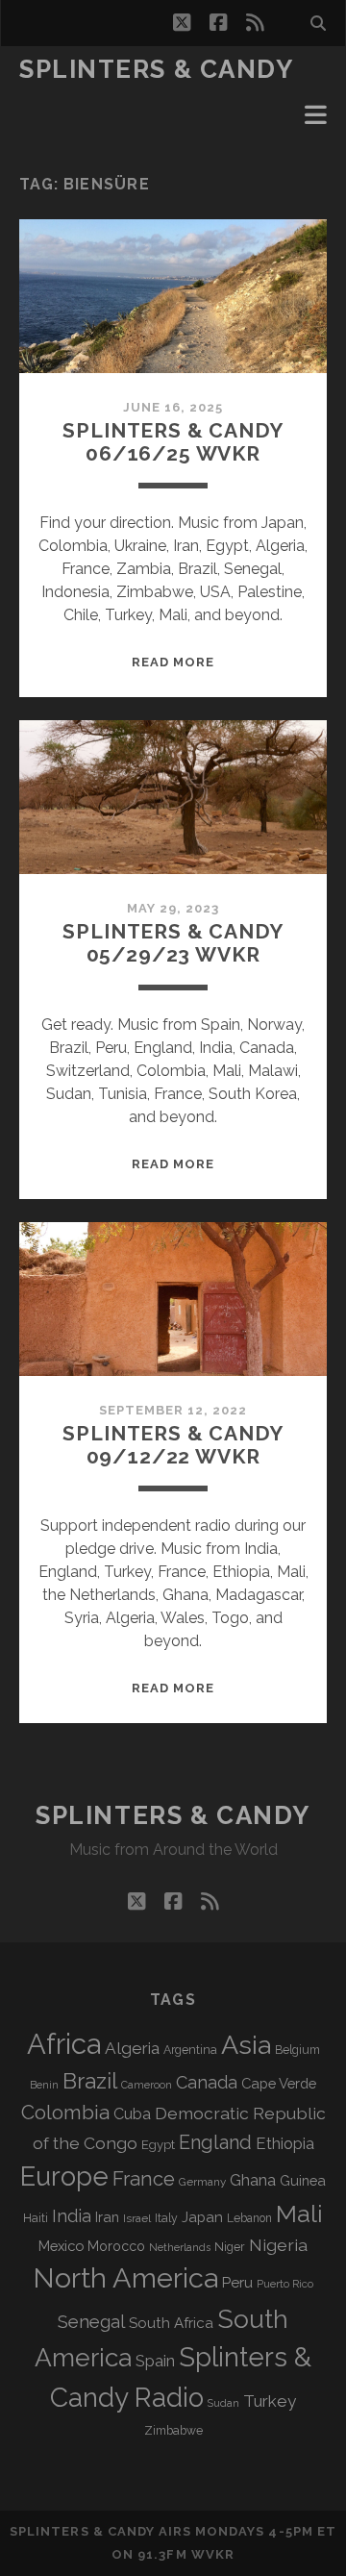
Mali (299, 2213)
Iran (107, 2217)
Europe (64, 2176)
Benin (44, 2085)
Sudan (223, 2403)
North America (125, 2278)
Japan (202, 2217)
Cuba (132, 2114)
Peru (237, 2282)
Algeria (132, 2048)
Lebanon (249, 2218)
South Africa (171, 2323)
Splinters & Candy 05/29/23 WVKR (173, 943)
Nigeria (278, 2245)
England (215, 2142)
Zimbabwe (173, 2431)
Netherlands (180, 2248)
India (72, 2216)
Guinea (303, 2180)
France (144, 2179)
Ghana (253, 2180)
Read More (173, 662)
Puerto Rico (285, 2284)
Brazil (90, 2081)
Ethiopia (285, 2143)
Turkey (270, 2401)
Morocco (116, 2246)
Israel (137, 2218)
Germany (202, 2182)
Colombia (65, 2113)
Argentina (190, 2050)
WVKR (213, 2554)
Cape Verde (279, 2083)
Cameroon (147, 2085)
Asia (246, 2045)
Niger (230, 2247)
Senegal (91, 2321)
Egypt (158, 2145)
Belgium (297, 2050)
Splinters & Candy (157, 69)
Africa (64, 2044)
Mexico (61, 2246)
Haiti (36, 2218)
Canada (207, 2082)
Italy (166, 2218)
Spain (155, 2361)
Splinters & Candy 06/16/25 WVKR (173, 442)
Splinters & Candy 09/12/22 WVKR (173, 1445)
